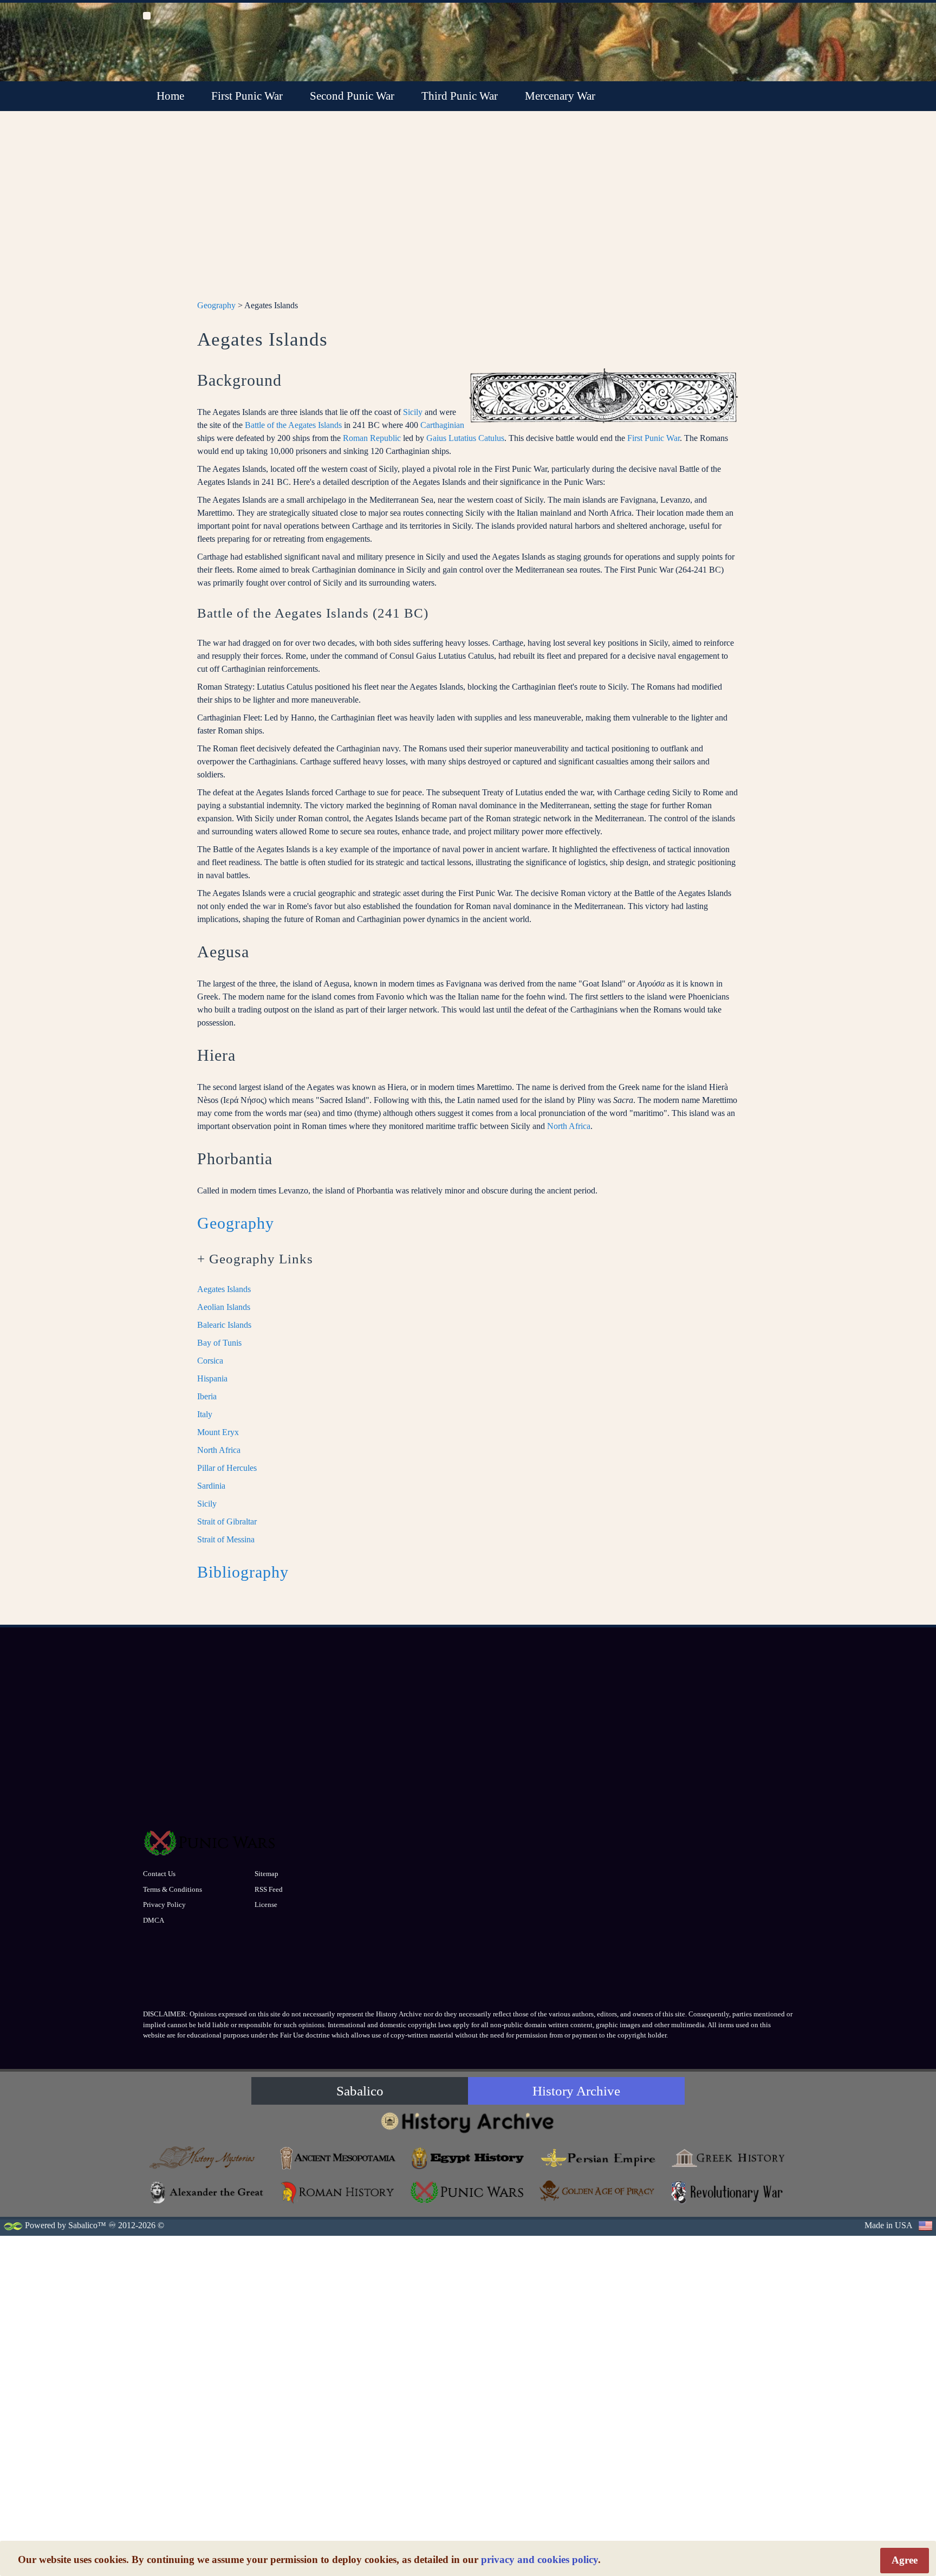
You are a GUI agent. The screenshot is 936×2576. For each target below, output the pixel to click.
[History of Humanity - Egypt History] (468, 2158)
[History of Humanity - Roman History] (338, 2192)
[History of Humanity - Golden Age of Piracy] (598, 2191)
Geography (216, 305)
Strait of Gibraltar (227, 1521)
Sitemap (266, 1874)
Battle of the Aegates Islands (293, 425)
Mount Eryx (218, 1432)
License (266, 1905)
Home (170, 96)
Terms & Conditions (173, 1889)
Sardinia (211, 1486)
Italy (205, 1414)
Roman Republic (372, 438)
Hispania (212, 1378)
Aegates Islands (224, 1289)
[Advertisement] (468, 212)
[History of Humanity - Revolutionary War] (728, 2192)
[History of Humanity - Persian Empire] (598, 2158)
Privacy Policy (164, 1905)
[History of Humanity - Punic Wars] (468, 2192)
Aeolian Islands (224, 1307)
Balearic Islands (224, 1325)
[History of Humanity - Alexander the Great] (208, 2192)
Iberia (207, 1396)
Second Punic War (352, 96)
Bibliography (243, 1572)
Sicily (413, 412)
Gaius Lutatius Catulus (465, 438)
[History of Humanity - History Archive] (468, 2122)
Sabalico (360, 2091)
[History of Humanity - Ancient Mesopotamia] (338, 2158)
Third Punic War (460, 96)
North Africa (569, 1126)
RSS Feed (269, 1889)
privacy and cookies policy (539, 2559)
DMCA (154, 1920)
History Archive (576, 2091)
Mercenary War (560, 96)
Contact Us (159, 1874)
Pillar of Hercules (227, 1468)
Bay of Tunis (219, 1343)
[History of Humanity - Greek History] (728, 2158)
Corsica (210, 1361)
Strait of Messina (226, 1539)
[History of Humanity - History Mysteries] (208, 2158)
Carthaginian (442, 425)
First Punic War (247, 96)
